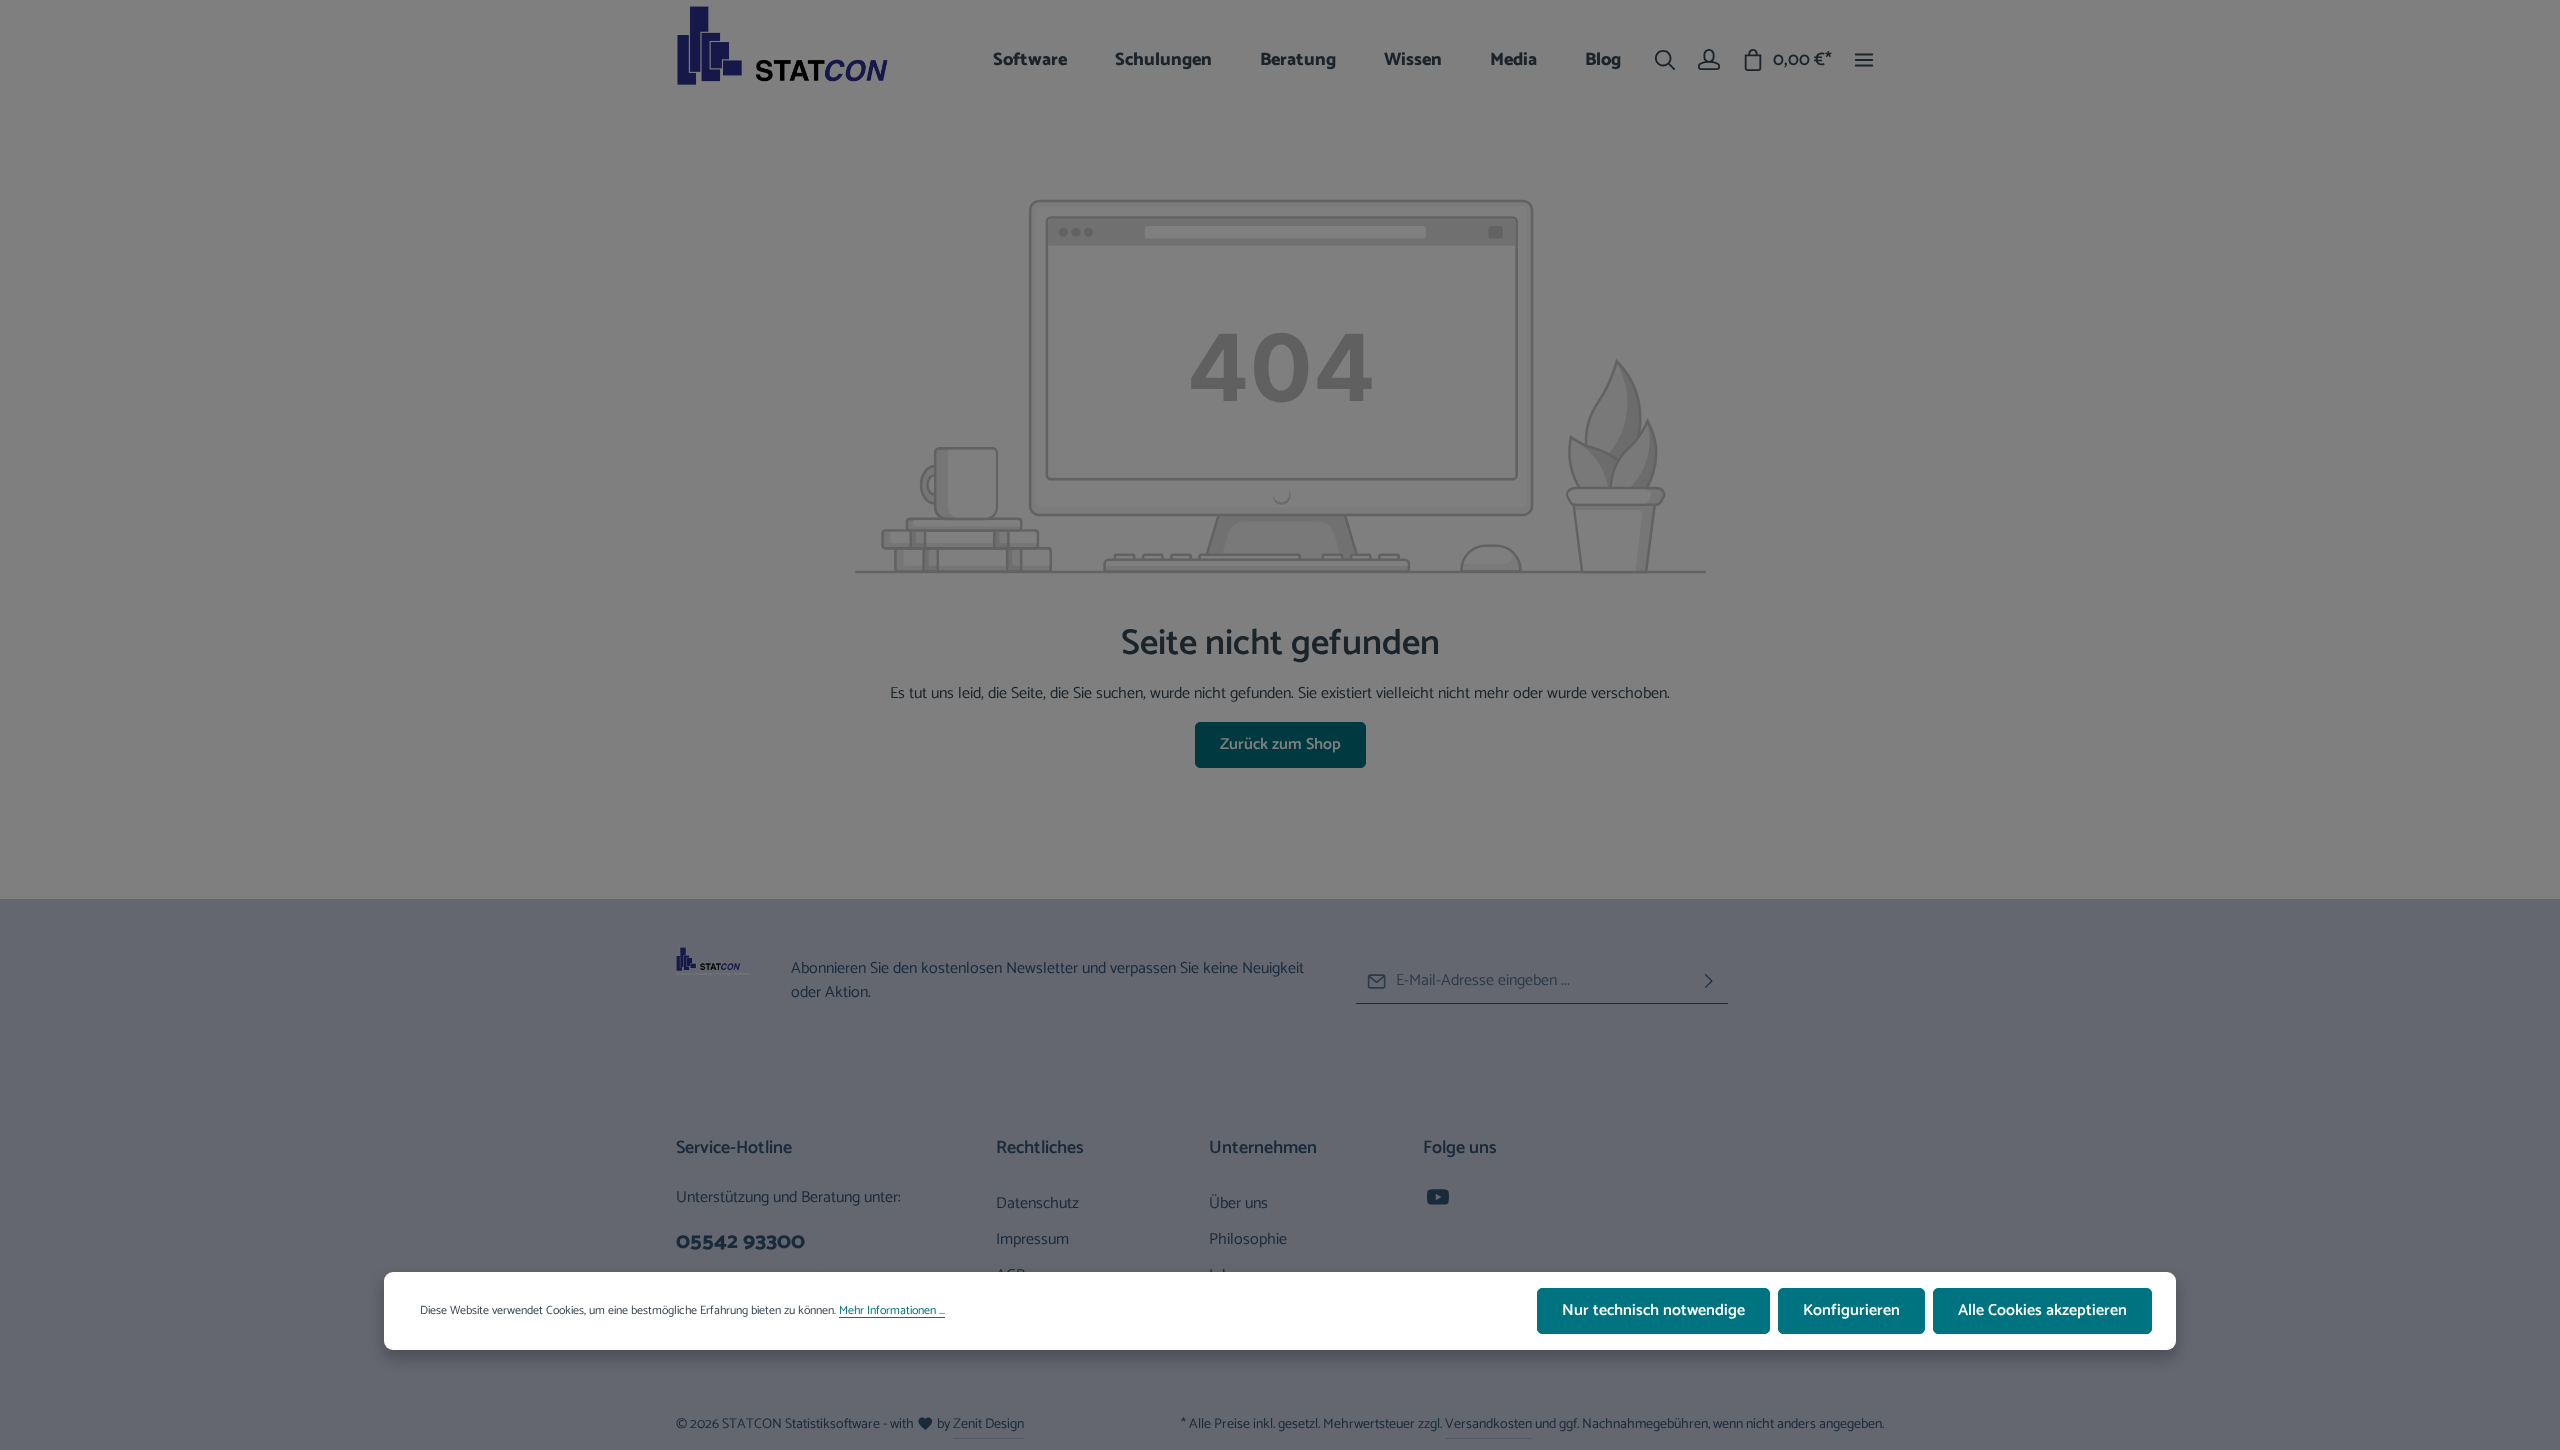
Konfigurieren (1851, 1310)
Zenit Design (988, 1424)
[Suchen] (1665, 60)
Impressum (1032, 1239)
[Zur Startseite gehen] (800, 60)
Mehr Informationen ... (892, 1311)
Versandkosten (1488, 1424)
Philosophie (1248, 1239)
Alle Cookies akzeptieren (2042, 1310)
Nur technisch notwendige (1653, 1310)
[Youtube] (1438, 1203)
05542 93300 (740, 1242)
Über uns (1238, 1203)
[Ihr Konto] (1709, 60)
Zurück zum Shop (1280, 744)
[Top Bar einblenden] (1864, 60)
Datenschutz (1037, 1203)
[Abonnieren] (1709, 981)
